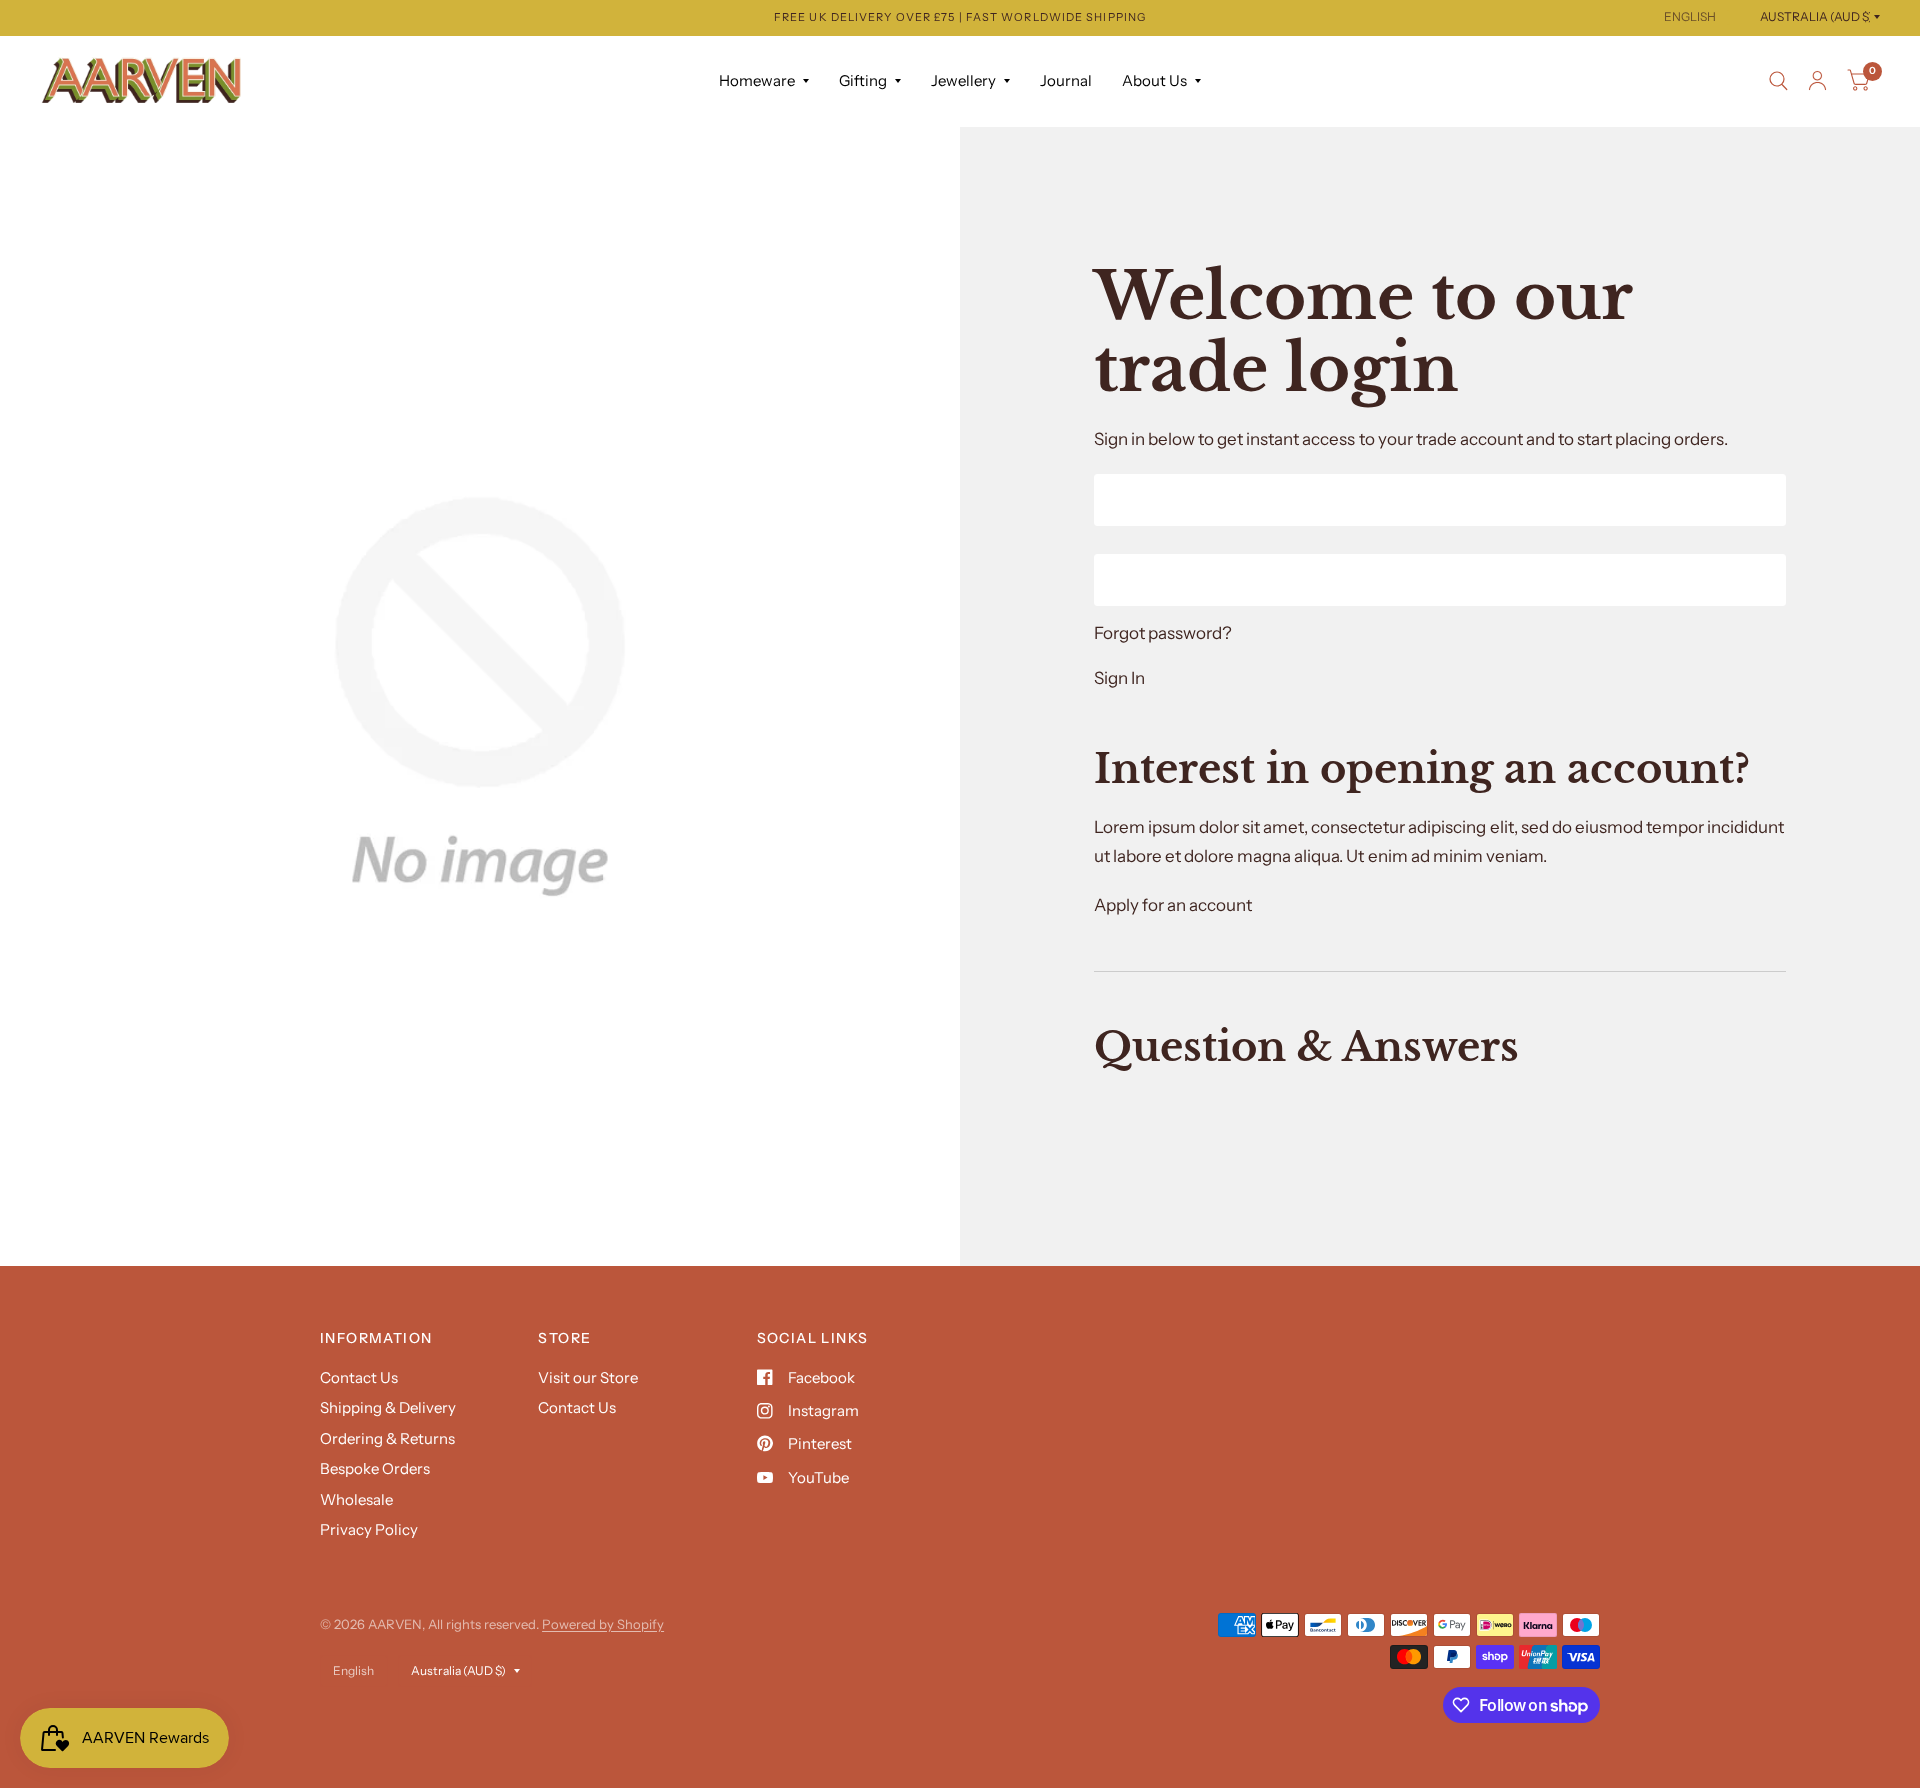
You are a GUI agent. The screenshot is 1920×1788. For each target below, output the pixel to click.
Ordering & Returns (387, 1438)
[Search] (1778, 81)
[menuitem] (764, 81)
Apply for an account (1173, 905)
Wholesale (356, 1499)
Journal (1066, 80)
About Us (1154, 80)
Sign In (1119, 678)
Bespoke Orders (375, 1468)
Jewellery (963, 80)
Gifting (863, 80)
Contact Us (359, 1377)
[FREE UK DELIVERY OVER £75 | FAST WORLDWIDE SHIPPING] (960, 17)
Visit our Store (588, 1377)
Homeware (757, 80)
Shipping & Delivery (388, 1407)
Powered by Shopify (603, 1624)
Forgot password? (1163, 633)
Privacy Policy (369, 1529)
